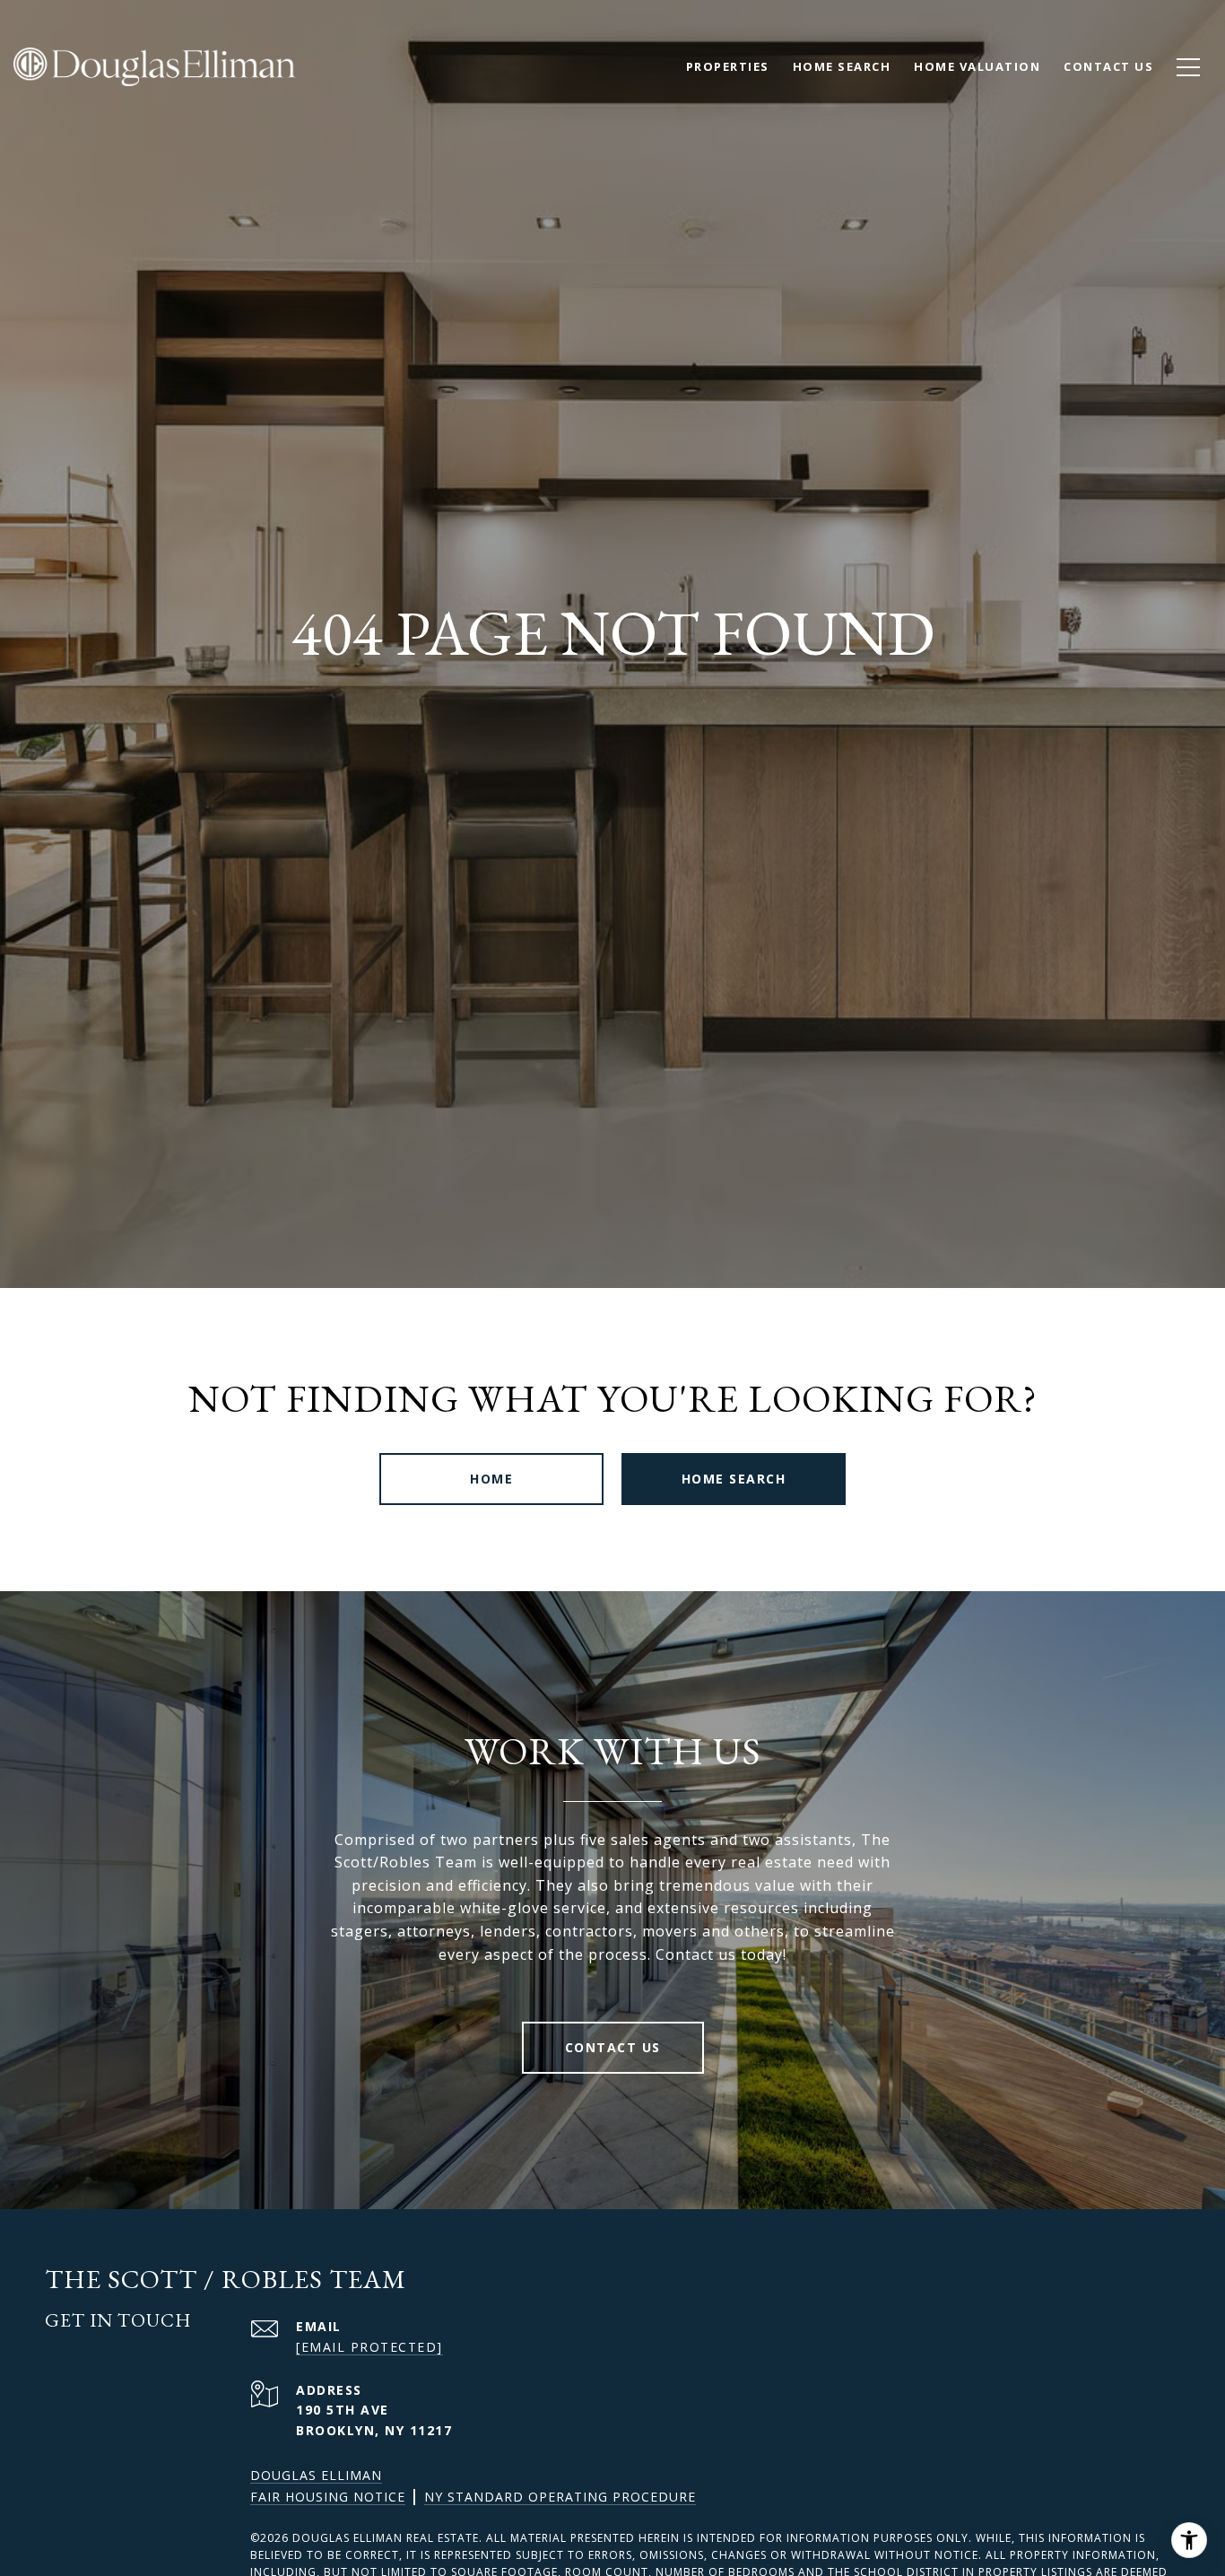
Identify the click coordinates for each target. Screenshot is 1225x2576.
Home (491, 1479)
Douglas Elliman (316, 2475)
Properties (728, 66)
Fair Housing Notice (328, 2497)
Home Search (842, 66)
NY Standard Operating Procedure (560, 2497)
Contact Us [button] (613, 2047)
